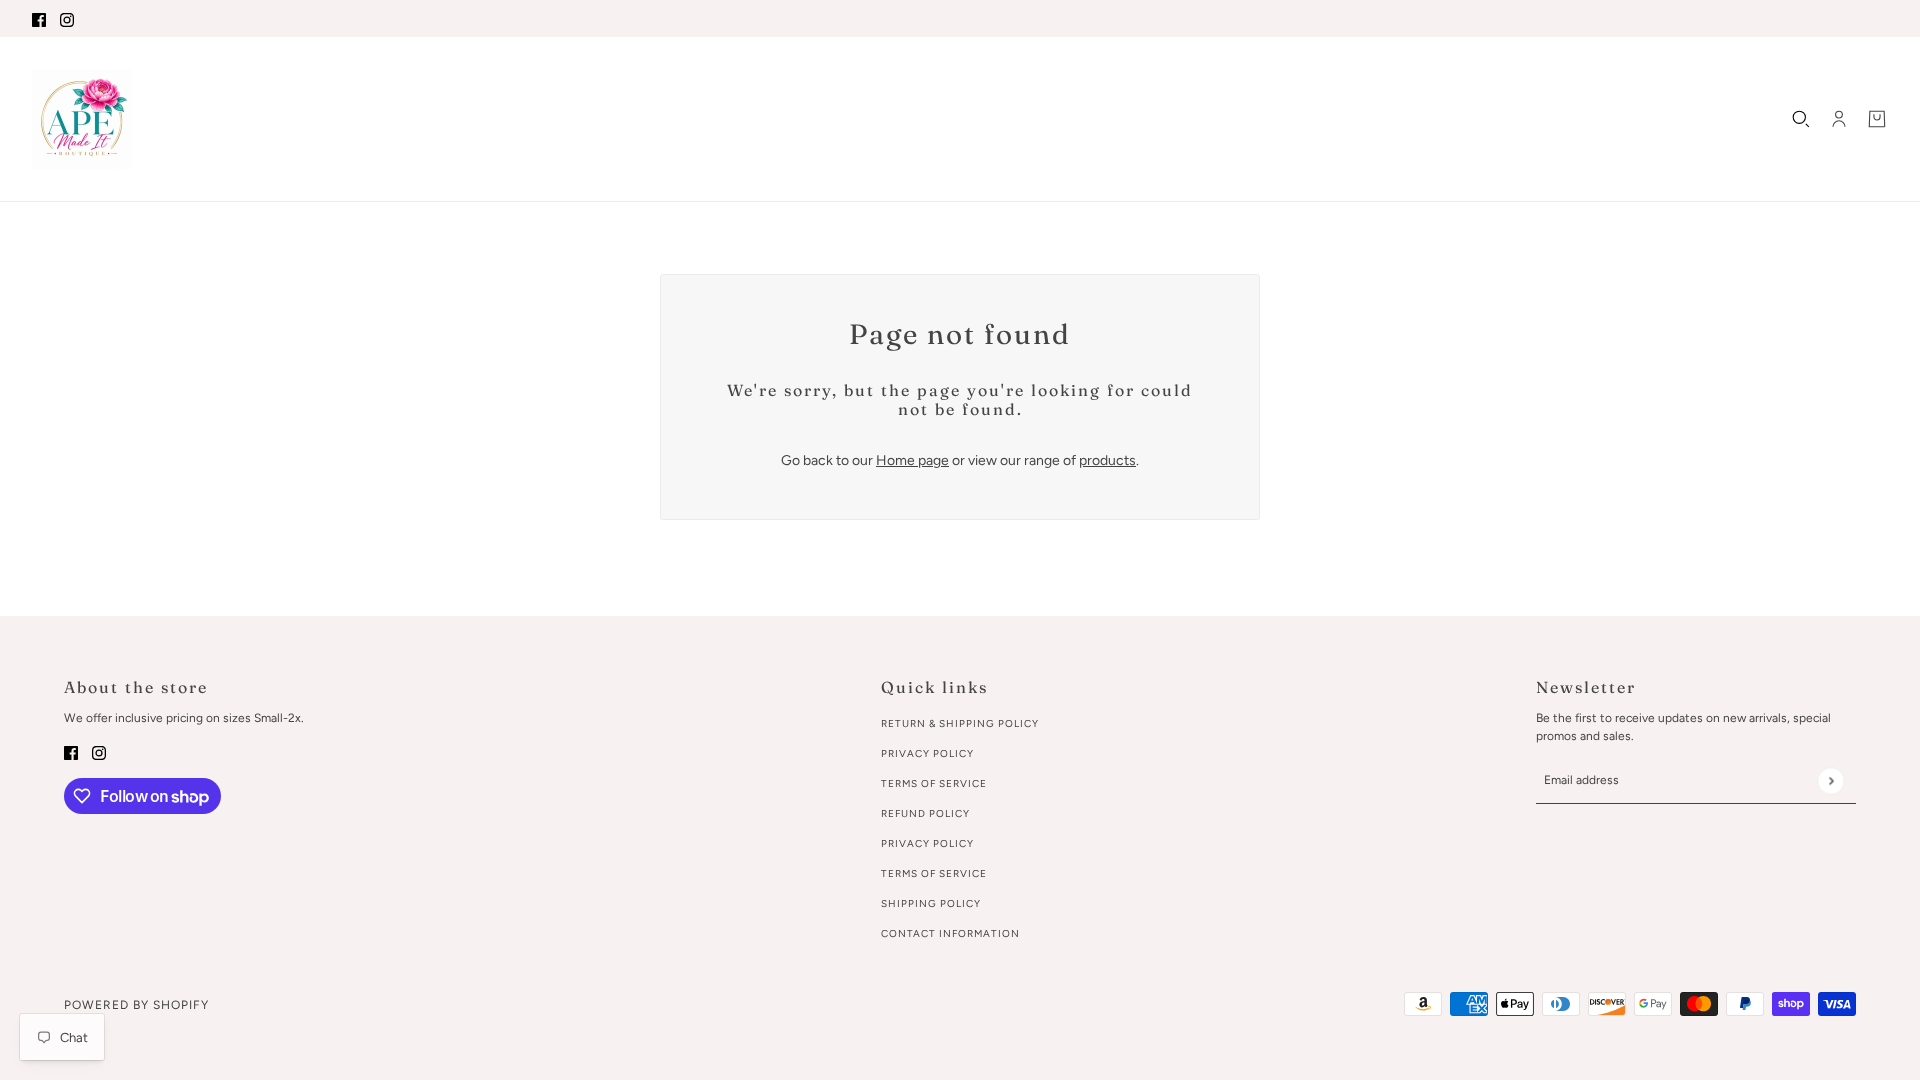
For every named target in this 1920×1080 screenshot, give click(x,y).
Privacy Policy (927, 753)
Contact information (950, 933)
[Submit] (1830, 780)
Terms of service (934, 873)
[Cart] (1877, 119)
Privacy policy (927, 843)
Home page (912, 460)
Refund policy (925, 813)
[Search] (1801, 119)
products (1107, 460)
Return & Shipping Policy (960, 723)
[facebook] (39, 18)
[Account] (1839, 119)
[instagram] (67, 18)
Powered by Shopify (136, 1005)
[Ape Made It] (82, 119)
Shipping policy (931, 903)
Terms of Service (934, 783)
